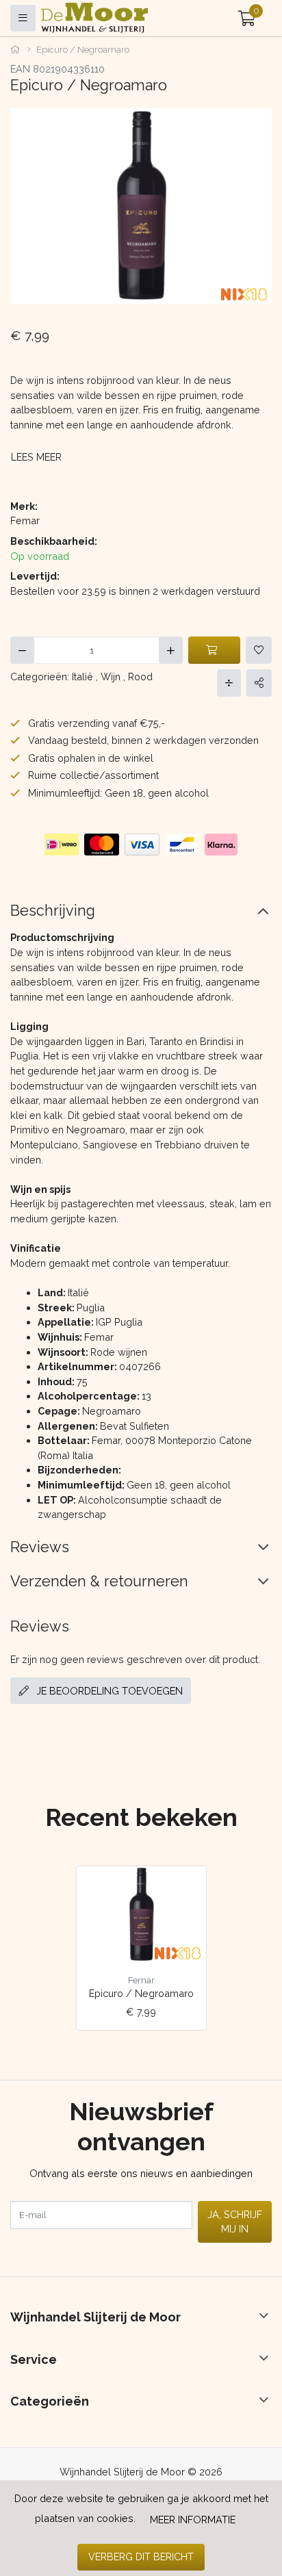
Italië (82, 677)
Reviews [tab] (40, 1547)
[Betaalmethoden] (62, 845)
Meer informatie (193, 2520)
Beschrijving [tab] (53, 911)
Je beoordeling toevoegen (108, 1691)
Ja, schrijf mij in (235, 2222)
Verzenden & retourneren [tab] (99, 1581)
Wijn (111, 677)
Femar (25, 520)
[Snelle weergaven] (185, 1887)
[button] (247, 18)
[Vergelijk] (229, 683)
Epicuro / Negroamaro (141, 1993)
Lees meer (36, 457)
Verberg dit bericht (141, 2556)
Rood (140, 677)
